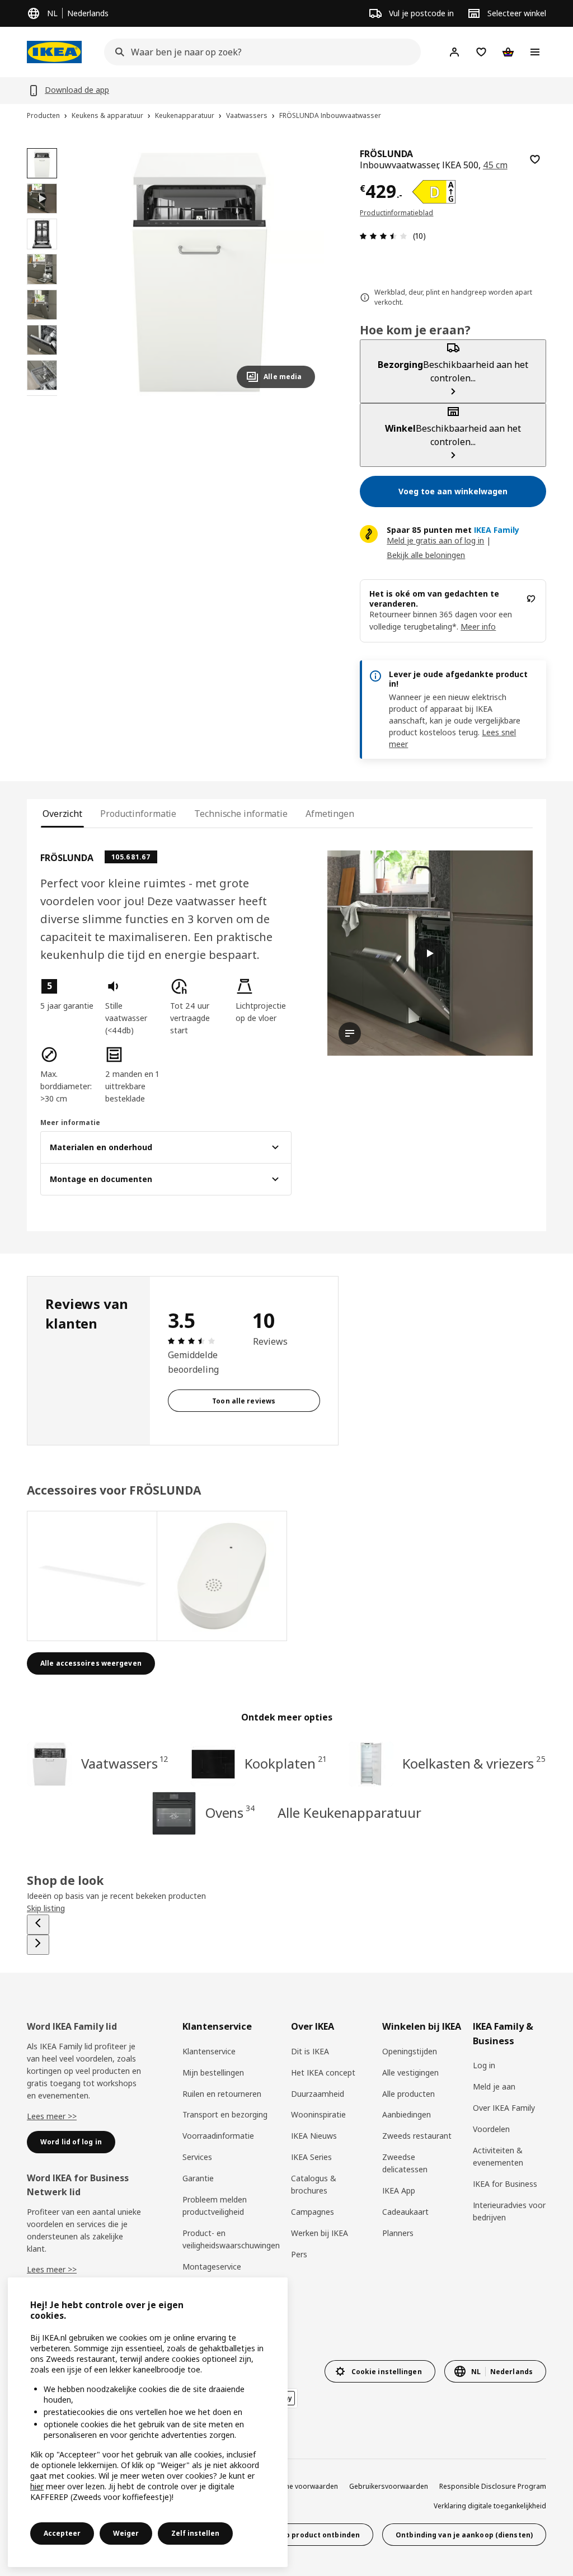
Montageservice (212, 2267)
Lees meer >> (52, 2116)
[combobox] (259, 52)
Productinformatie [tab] (138, 814)
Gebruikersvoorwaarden (389, 2486)
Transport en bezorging (225, 2114)
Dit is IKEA (310, 2051)
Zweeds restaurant (417, 2136)
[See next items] (38, 1945)
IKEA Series (311, 2157)
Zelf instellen (195, 2533)
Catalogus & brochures (314, 2184)
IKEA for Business (505, 2184)
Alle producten (408, 2094)
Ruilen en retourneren (222, 2094)
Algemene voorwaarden (299, 2486)
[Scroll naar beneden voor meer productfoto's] (42, 396)
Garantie (198, 2178)
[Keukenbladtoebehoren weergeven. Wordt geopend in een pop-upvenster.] (92, 1576)
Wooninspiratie (318, 2114)
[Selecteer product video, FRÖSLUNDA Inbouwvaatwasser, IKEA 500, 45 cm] (42, 198)
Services (197, 2157)
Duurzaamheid (318, 2094)
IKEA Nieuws (314, 2136)
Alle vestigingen (410, 2072)
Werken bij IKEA (320, 2233)
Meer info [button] (478, 627)
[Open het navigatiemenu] (535, 52)
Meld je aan (494, 2086)
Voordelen (491, 2129)
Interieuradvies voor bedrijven (509, 2211)
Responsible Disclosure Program (493, 2486)
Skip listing (46, 1908)
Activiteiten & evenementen (498, 2156)
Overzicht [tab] (62, 814)
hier (37, 2486)
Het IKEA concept (323, 2072)
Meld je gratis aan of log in (435, 540)
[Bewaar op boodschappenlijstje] (535, 159)
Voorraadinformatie (218, 2136)
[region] (199, 273)
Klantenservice (209, 2051)
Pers (299, 2254)
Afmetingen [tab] (330, 814)
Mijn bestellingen (213, 2072)
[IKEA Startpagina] (54, 52)
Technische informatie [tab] (241, 814)
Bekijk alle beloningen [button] (426, 555)
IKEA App (399, 2190)
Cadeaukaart (405, 2212)
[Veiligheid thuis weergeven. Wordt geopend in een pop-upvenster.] (222, 1576)
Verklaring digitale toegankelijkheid (490, 2506)
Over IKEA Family (504, 2108)
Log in (484, 2065)
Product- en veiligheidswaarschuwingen (231, 2239)
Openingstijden (410, 2051)
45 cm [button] (495, 165)
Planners (398, 2233)
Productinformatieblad (396, 213)
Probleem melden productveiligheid (215, 2206)
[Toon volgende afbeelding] (302, 272)
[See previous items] (38, 1925)
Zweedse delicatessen (405, 2163)
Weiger (126, 2533)
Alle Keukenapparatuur (349, 1812)
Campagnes (313, 2212)
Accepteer (62, 2533)
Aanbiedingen (407, 2114)
